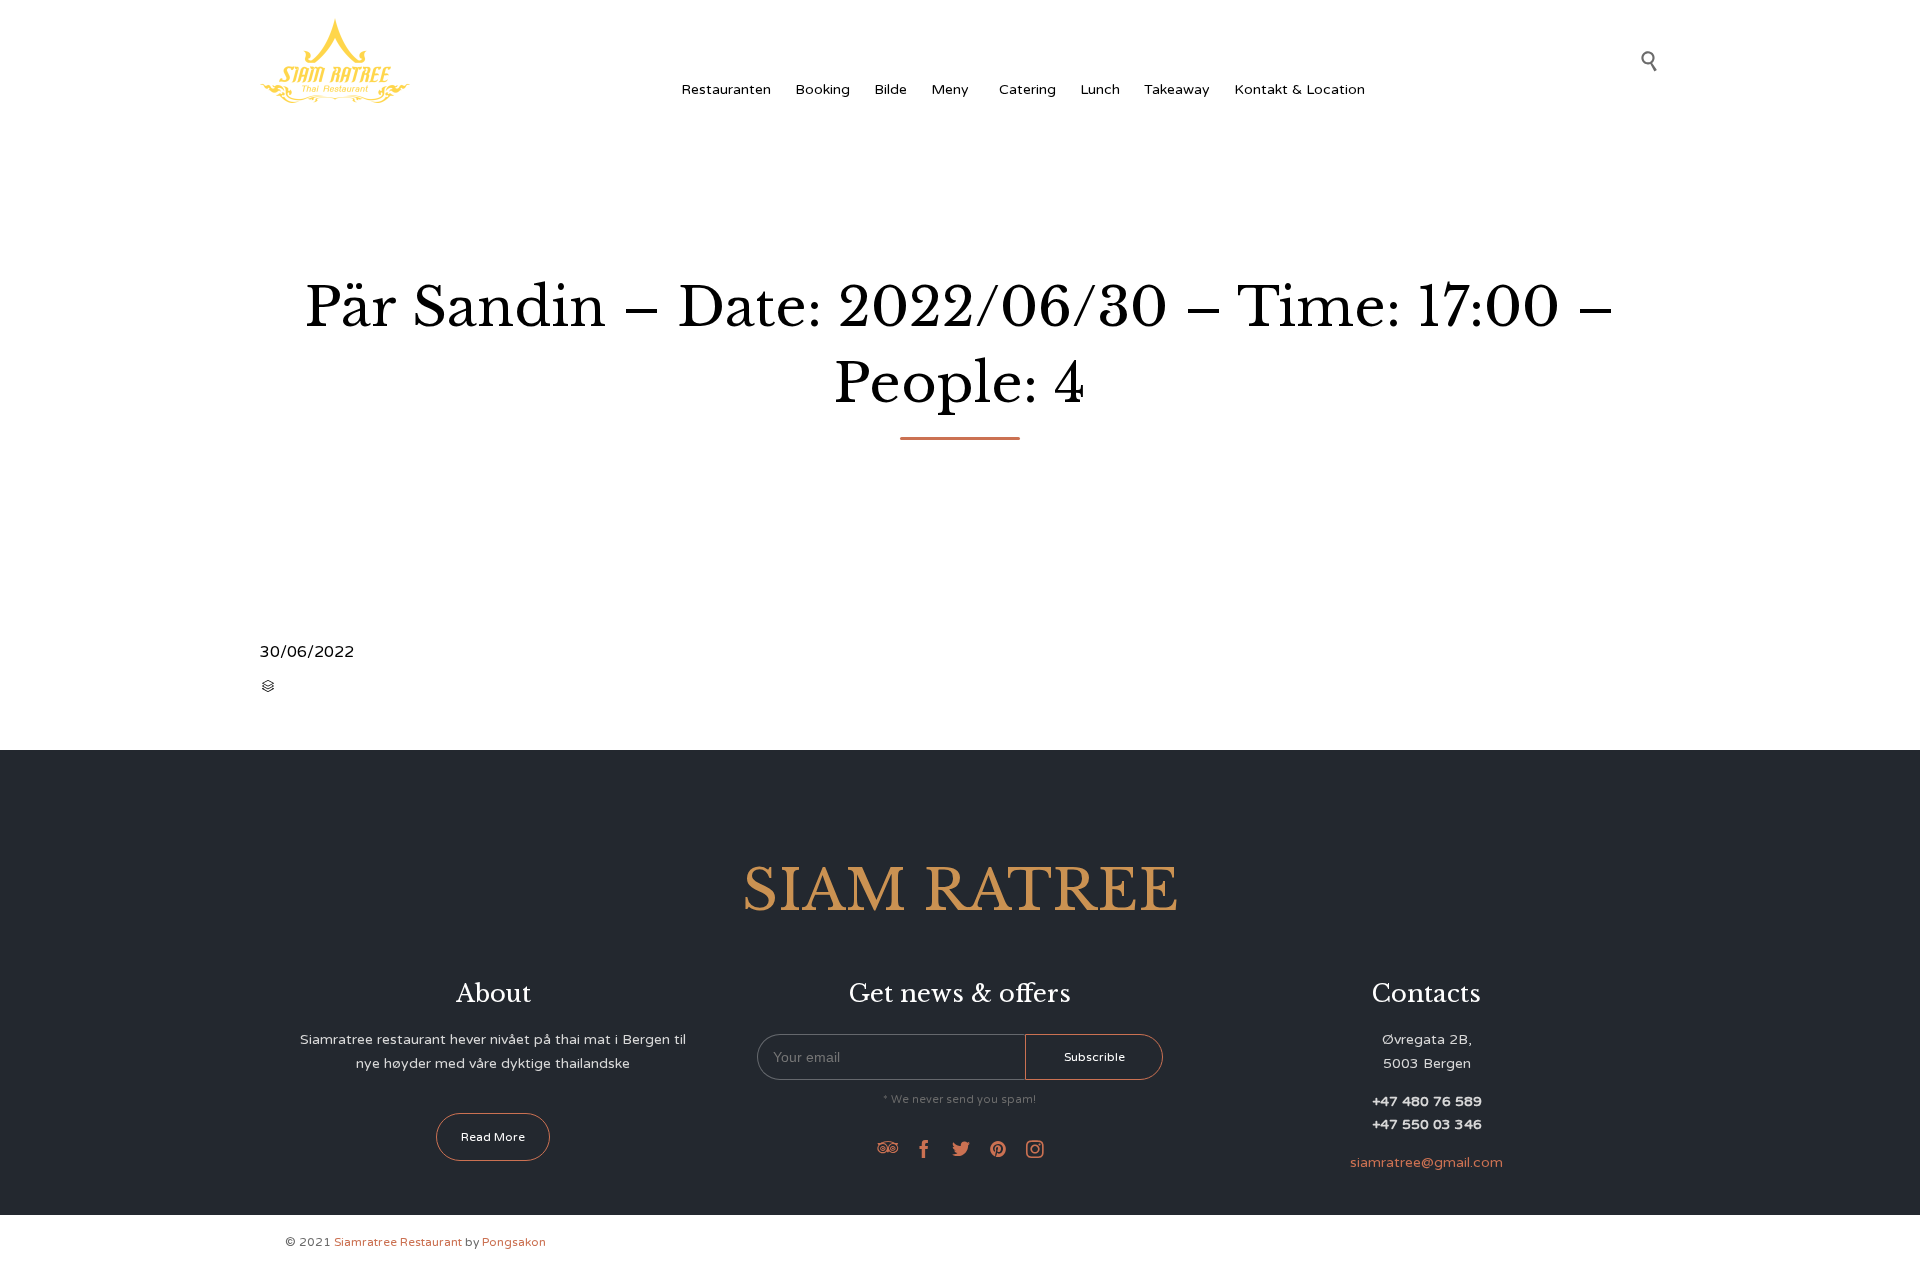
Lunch (1100, 89)
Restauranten (726, 89)
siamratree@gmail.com (1426, 1162)
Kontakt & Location (1299, 89)
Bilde (890, 89)
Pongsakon (514, 1242)
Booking (822, 89)
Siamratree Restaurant (398, 1242)
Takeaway (1177, 89)
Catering (1027, 89)
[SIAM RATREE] (335, 60)
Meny (950, 89)
